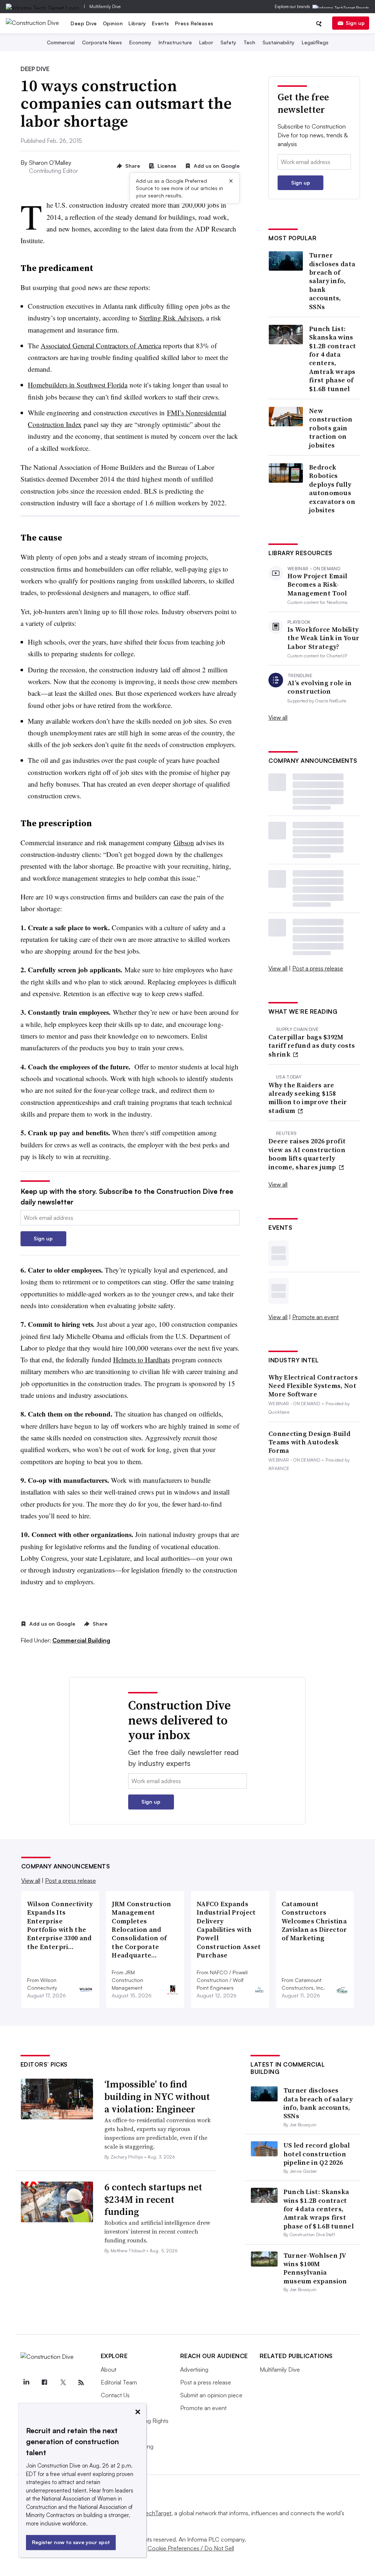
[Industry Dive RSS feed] (81, 2383)
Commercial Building (81, 1640)
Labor (206, 42)
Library (137, 23)
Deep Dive (84, 23)
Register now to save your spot (71, 2542)
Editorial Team (119, 2382)
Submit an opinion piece (211, 2395)
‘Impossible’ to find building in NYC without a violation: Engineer (157, 2097)
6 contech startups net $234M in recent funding (153, 2200)
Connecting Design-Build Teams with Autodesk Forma (309, 1442)
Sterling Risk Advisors (171, 318)
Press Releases (194, 23)
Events (161, 23)
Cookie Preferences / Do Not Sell (191, 2548)
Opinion (113, 23)
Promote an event (315, 1317)
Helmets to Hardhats (142, 1360)
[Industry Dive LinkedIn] (26, 2383)
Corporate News (102, 42)
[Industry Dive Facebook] (45, 2383)
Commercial (61, 42)
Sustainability (279, 42)
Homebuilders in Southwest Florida (78, 385)
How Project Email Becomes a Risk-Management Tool (317, 584)
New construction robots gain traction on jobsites (331, 428)
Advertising (194, 2369)
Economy (140, 42)
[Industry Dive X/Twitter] (63, 2383)
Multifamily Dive (105, 6)
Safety (228, 42)
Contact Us (115, 2395)
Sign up (355, 23)
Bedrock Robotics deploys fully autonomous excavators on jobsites (332, 489)
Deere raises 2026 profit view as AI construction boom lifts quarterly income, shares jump (307, 1154)
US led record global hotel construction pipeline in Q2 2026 (317, 2154)
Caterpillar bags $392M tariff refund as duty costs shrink (312, 1046)
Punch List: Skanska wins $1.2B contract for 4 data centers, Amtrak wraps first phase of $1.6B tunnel (333, 359)
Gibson (184, 842)
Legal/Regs (315, 42)
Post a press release (318, 968)
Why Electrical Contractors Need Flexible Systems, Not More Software (313, 1386)
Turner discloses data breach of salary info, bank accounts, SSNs (332, 281)
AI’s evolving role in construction (320, 687)
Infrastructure (175, 42)
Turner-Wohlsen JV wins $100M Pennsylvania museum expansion (315, 2268)
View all (278, 717)
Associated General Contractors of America (101, 346)
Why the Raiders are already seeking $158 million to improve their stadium (308, 1098)
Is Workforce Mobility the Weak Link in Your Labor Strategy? (323, 638)
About (109, 2369)
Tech (249, 42)
